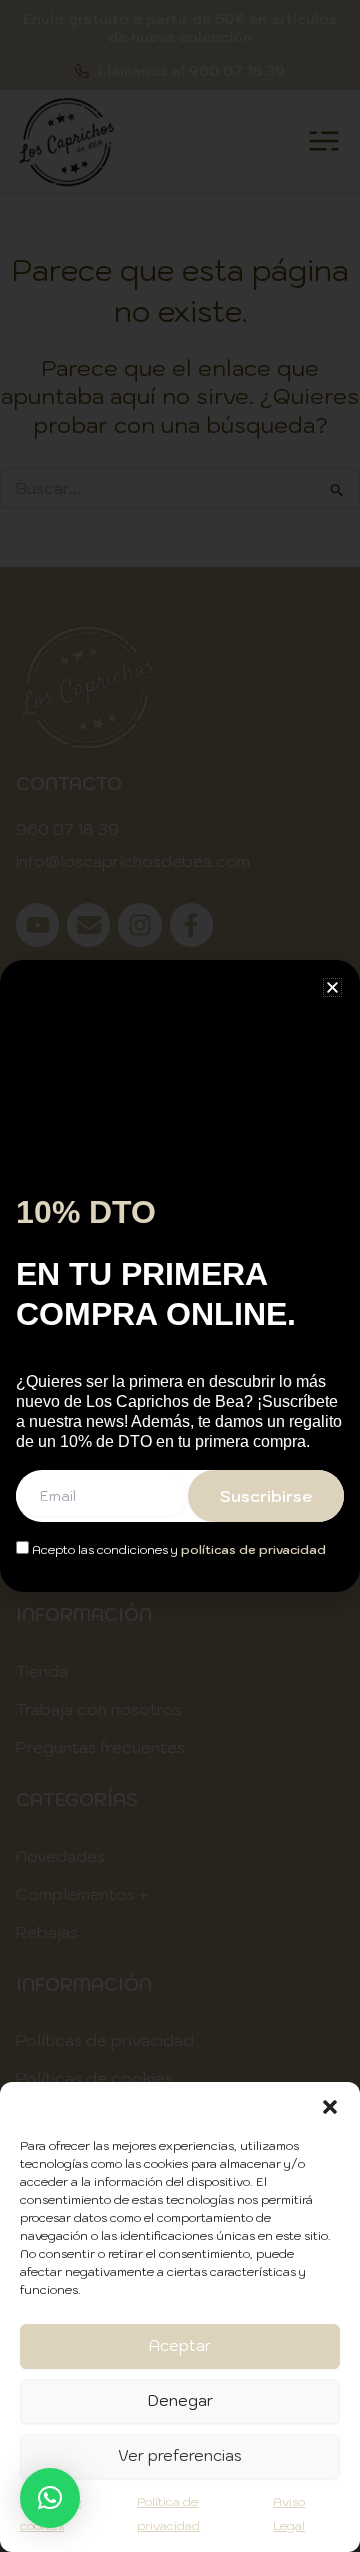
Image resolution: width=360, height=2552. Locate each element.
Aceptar (180, 2345)
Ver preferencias (180, 2455)
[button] (330, 2107)
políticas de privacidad (253, 1549)
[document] (180, 1276)
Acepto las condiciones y (177, 1549)
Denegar (180, 2400)
